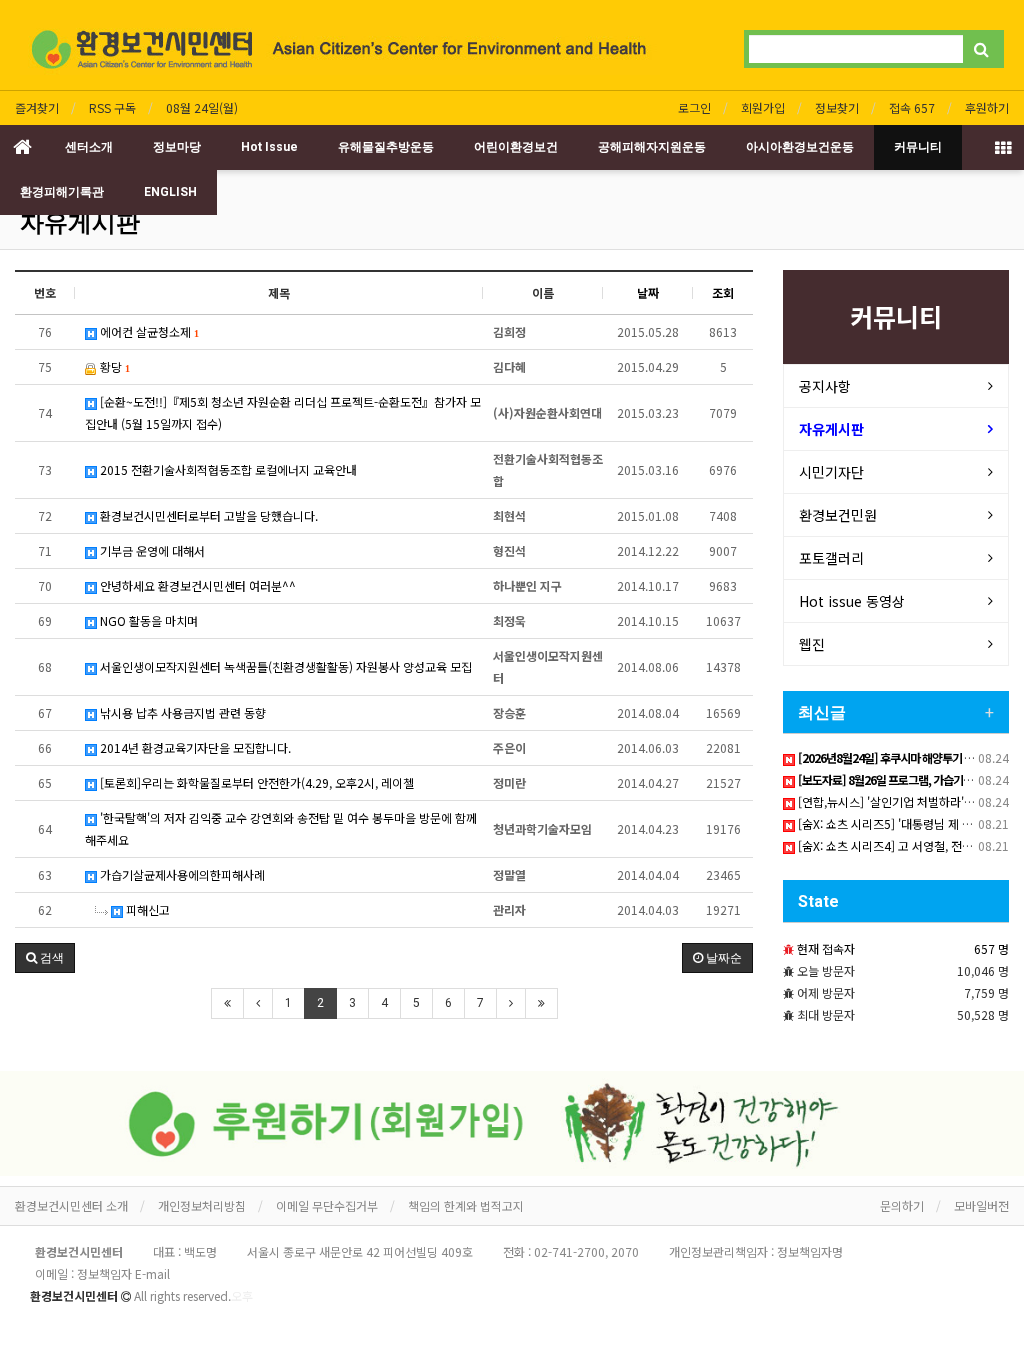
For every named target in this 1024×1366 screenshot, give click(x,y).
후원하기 (987, 107)
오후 (242, 1295)
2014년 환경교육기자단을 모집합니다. (194, 747)
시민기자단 (831, 472)
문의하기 (902, 1205)
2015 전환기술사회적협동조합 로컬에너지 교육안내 (227, 469)
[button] (45, 958)
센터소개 (89, 147)
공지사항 (825, 386)
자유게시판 (80, 223)
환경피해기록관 (62, 192)
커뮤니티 (918, 147)
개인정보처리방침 (202, 1205)
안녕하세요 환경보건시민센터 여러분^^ (196, 585)
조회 (723, 292)
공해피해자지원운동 (652, 147)
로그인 (694, 107)
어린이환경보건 (516, 147)
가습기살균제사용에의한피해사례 (181, 874)
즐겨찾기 (37, 107)
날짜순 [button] (722, 958)
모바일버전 (981, 1205)
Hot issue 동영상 (852, 601)
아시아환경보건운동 (800, 147)
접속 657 (912, 107)
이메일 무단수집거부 (327, 1205)
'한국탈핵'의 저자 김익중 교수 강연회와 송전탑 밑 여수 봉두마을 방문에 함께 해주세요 (281, 828)
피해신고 (146, 909)
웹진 (812, 644)
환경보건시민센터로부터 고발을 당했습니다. (207, 515)
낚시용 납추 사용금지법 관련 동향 (181, 712)
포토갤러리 (831, 558)
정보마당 (177, 147)
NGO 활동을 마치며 (147, 620)
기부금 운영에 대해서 (151, 550)
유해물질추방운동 (386, 147)
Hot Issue (269, 147)
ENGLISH (170, 192)
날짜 (648, 292)
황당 (113, 366)
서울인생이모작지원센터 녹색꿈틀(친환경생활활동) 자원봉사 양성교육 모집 (284, 666)
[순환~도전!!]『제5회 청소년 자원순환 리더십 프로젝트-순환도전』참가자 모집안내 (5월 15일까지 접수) (283, 412)
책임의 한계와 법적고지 (466, 1205)
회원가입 (763, 107)
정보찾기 (837, 107)
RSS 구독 (112, 107)
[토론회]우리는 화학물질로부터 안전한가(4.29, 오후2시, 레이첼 (255, 782)
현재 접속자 (826, 948)
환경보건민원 (838, 515)
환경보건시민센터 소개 (71, 1205)
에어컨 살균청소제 (147, 331)
